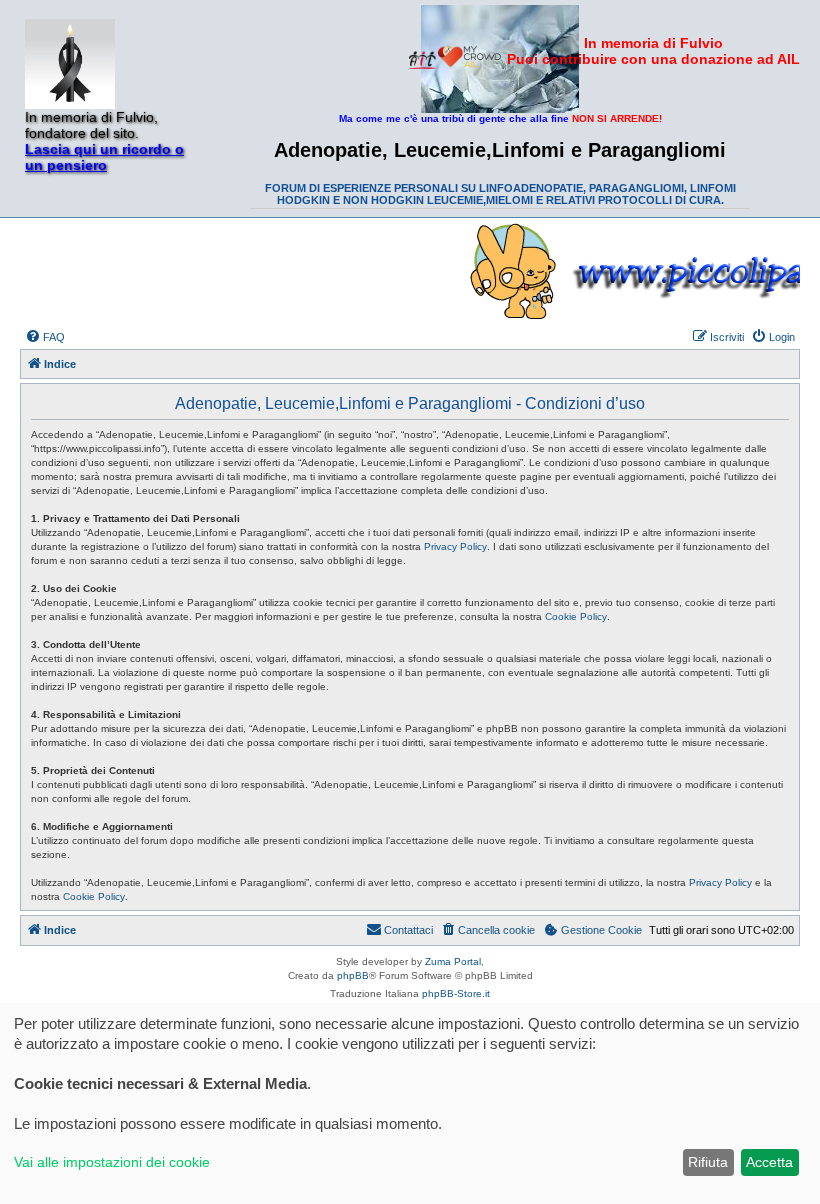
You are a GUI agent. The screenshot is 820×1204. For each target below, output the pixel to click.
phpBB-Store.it (456, 993)
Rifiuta (708, 1162)
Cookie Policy (576, 616)
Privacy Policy (455, 546)
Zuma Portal (453, 961)
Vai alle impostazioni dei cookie (112, 1162)
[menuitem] (45, 337)
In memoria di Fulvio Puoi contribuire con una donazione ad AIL (653, 51)
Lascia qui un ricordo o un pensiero (104, 157)
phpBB (353, 975)
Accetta (769, 1162)
